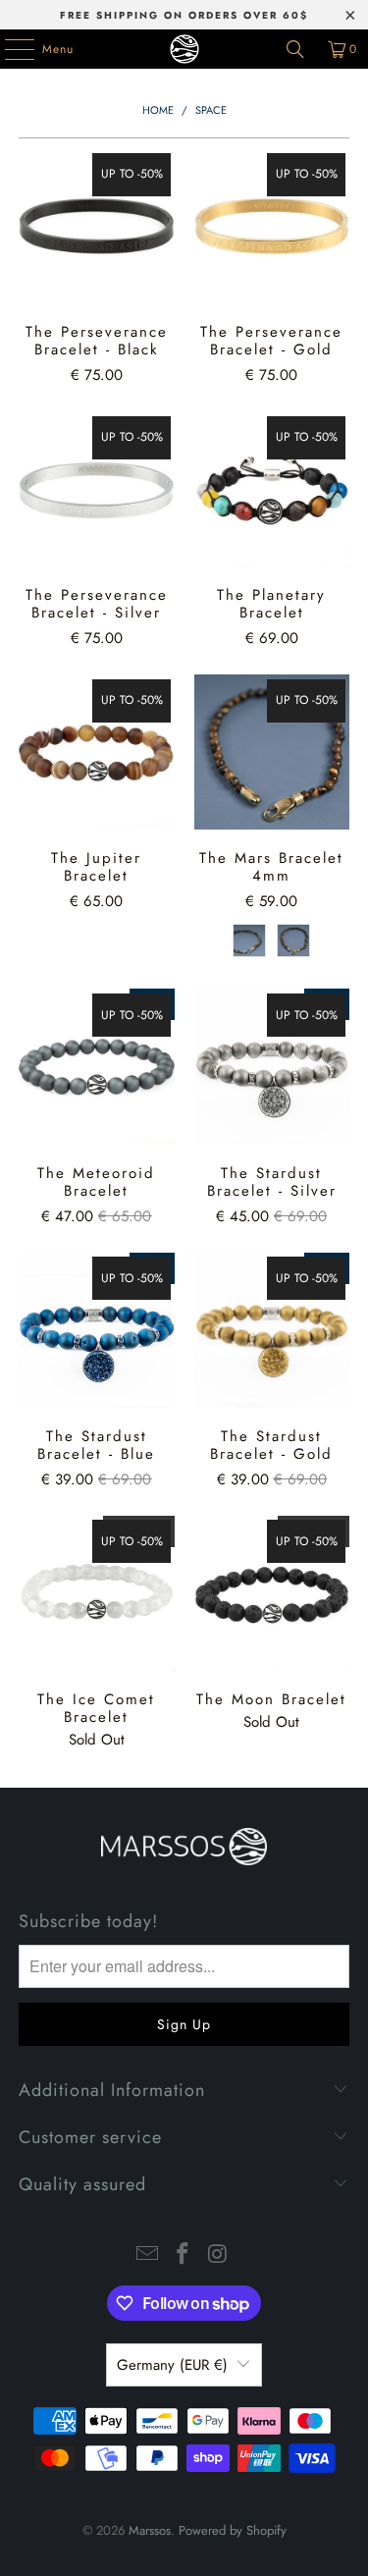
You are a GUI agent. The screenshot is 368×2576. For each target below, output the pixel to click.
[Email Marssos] (148, 2255)
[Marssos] (184, 49)
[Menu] (9, 49)
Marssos (150, 2530)
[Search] (295, 49)
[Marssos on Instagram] (218, 2255)
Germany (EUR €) (172, 2365)
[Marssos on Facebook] (184, 2255)
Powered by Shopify (233, 2530)
